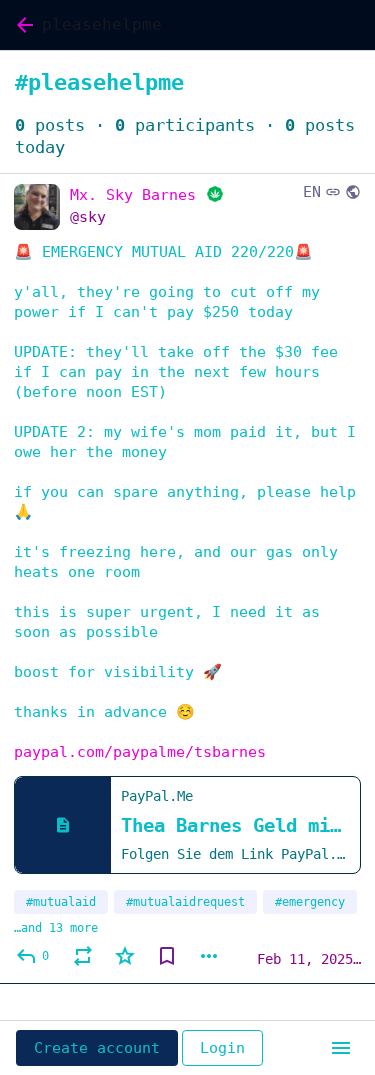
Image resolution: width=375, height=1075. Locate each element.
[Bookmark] (167, 956)
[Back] (21, 25)
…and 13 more (56, 928)
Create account (97, 1048)
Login (222, 1048)
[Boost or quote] (83, 956)
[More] (209, 956)
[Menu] (341, 1048)
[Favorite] (125, 956)
